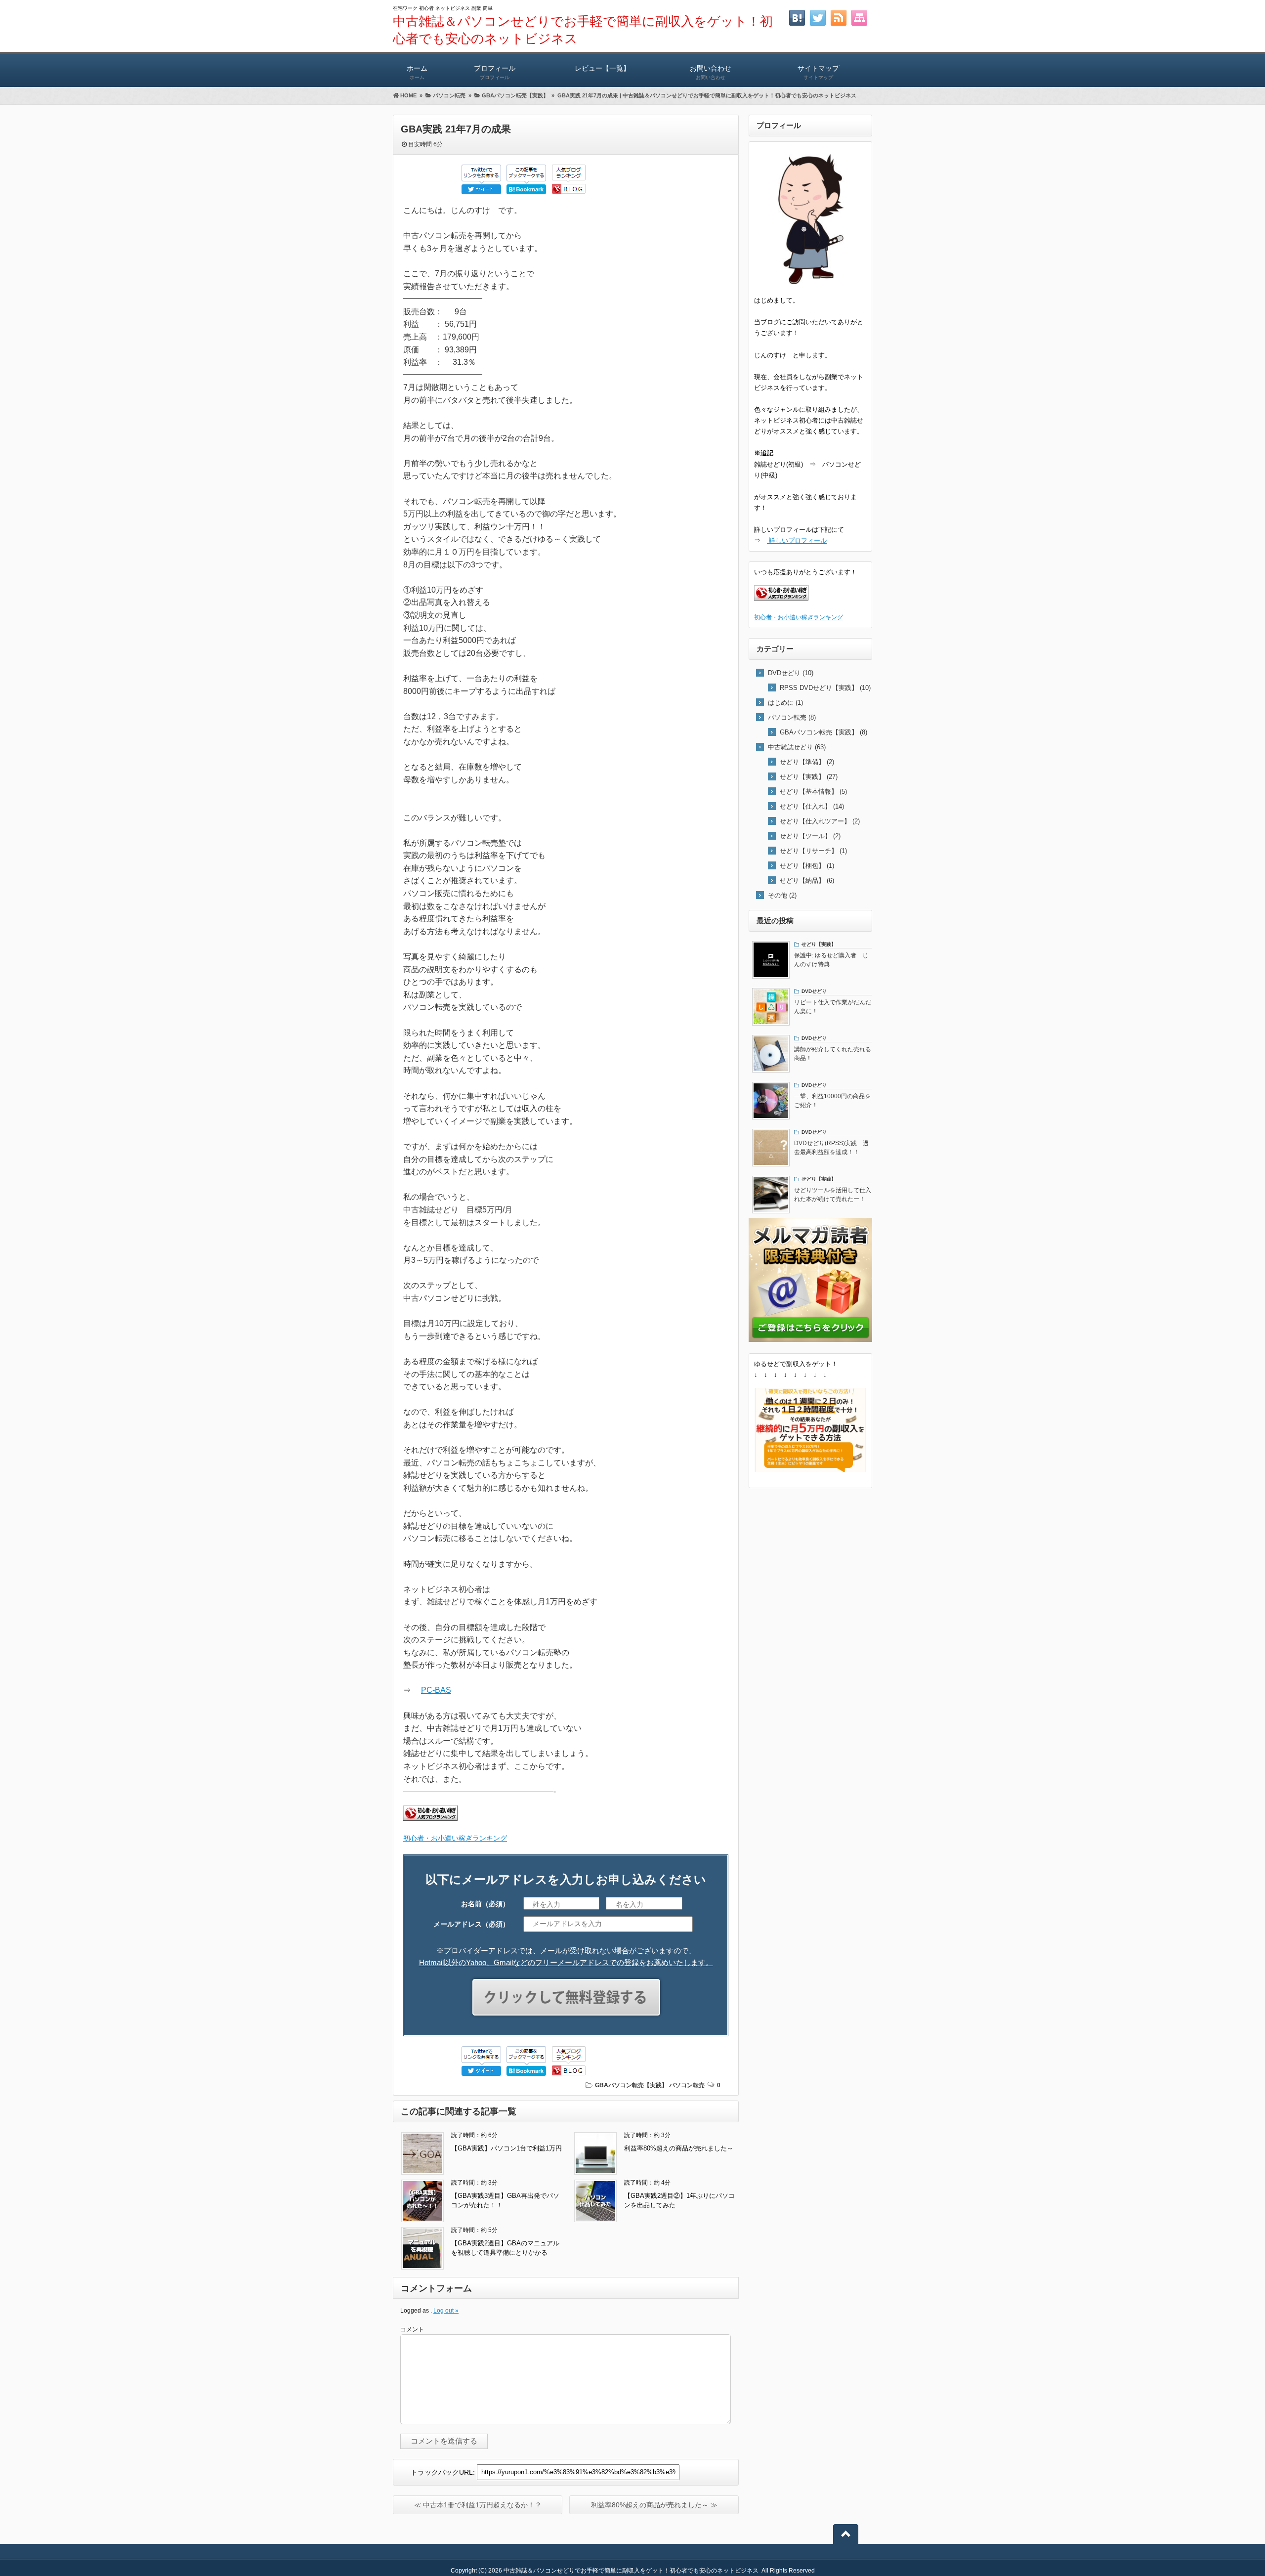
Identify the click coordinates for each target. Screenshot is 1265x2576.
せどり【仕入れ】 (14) (812, 806)
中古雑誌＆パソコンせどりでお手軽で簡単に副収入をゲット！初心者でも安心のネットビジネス (631, 2571)
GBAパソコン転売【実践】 (631, 2085)
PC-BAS (436, 1690)
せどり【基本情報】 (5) (813, 792)
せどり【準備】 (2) (807, 762)
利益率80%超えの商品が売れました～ (679, 2148)
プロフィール (495, 72)
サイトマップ (818, 72)
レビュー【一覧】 (602, 68)
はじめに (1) (785, 703)
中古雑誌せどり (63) (797, 747)
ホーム (417, 72)
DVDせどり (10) (791, 673)
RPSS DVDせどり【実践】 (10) (825, 688)
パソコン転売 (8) (792, 717)
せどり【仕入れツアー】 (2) (820, 821)
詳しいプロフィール (797, 540)
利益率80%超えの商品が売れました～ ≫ (654, 2505)
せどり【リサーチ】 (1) (813, 851)
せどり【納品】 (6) (807, 880)
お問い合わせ (711, 72)
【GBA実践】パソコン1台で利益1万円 (506, 2148)
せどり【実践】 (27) (809, 777)
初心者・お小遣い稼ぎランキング (455, 1838)
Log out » (446, 2311)
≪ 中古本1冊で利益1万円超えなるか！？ (478, 2505)
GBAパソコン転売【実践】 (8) (823, 732)
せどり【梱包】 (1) (807, 866)
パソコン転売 (687, 2085)
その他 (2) (782, 895)
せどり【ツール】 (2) (810, 836)
